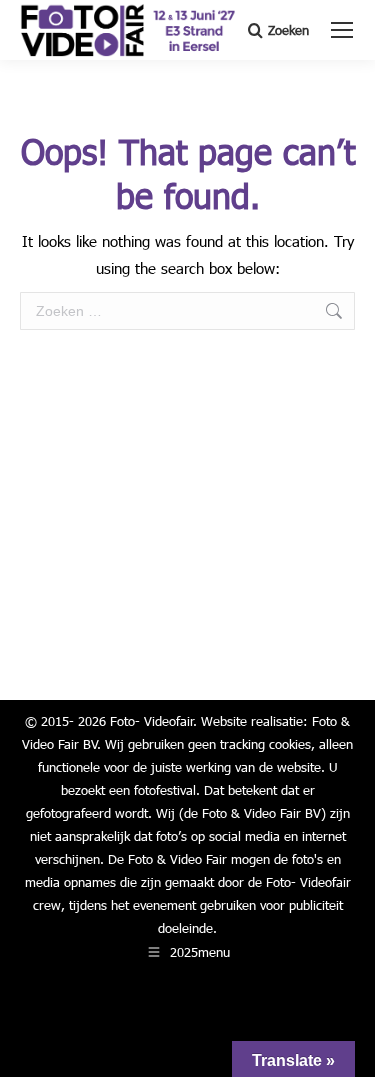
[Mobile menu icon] (342, 30)
